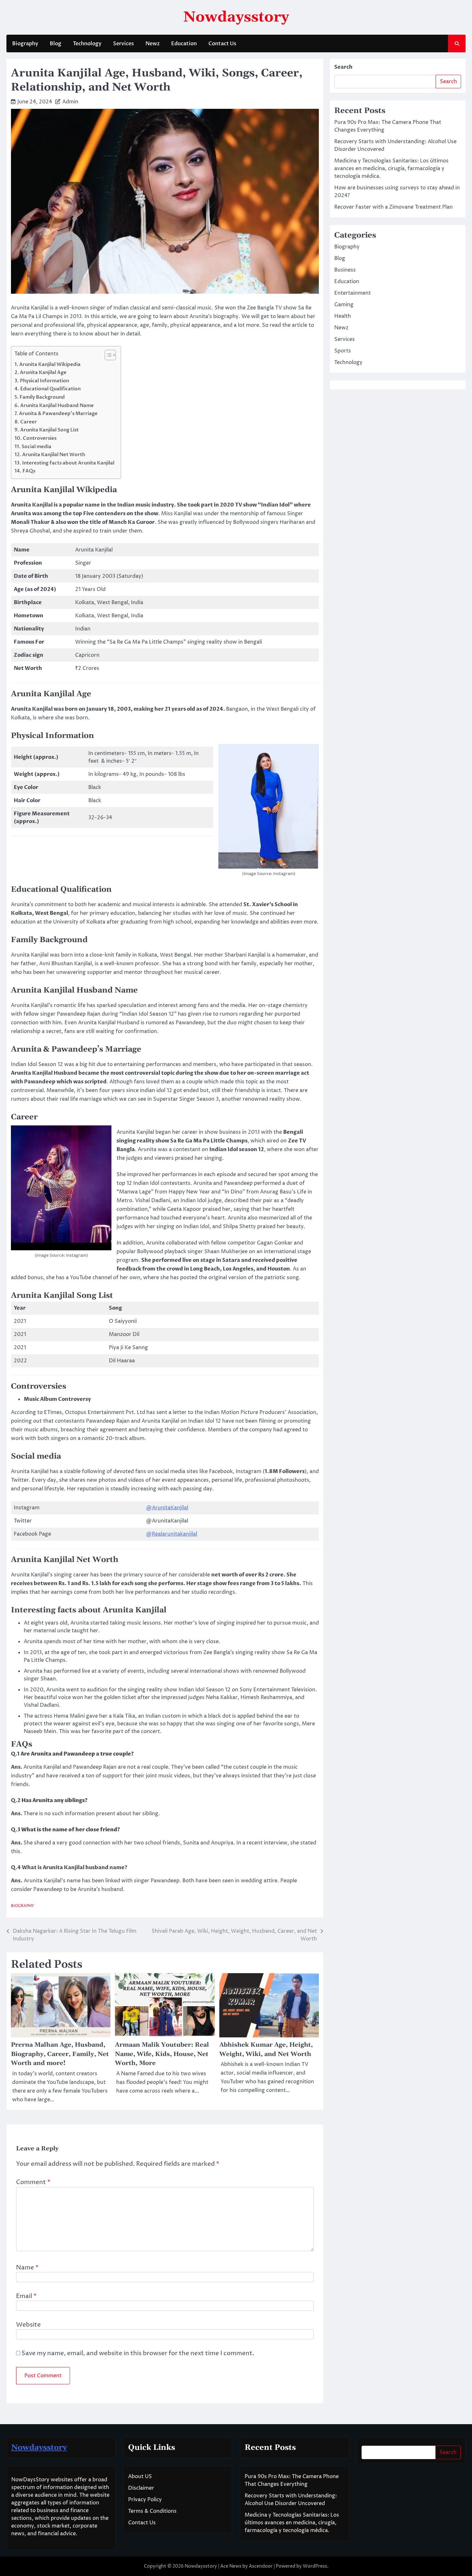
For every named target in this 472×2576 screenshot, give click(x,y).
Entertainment (353, 293)
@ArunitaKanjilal (167, 1508)
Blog (56, 44)
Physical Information (44, 381)
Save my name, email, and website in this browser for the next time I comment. (138, 2353)
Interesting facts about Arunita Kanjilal (68, 463)
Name (27, 2268)
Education (184, 44)
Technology (87, 44)
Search (343, 67)
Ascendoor (261, 2566)
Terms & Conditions (152, 2511)
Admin (70, 102)
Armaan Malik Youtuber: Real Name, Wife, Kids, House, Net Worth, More (162, 2054)
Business (345, 270)
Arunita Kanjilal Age (43, 373)
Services (123, 44)
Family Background (42, 397)
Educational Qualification (50, 389)
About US (140, 2476)
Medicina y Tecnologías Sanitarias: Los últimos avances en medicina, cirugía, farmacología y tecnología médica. (391, 169)
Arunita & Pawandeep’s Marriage (58, 414)
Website (28, 2325)
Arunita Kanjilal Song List (49, 430)
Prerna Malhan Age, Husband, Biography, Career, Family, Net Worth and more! (60, 2054)
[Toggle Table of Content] (107, 355)
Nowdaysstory (236, 17)
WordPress (315, 2566)
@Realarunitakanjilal (172, 1534)
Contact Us (222, 44)
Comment (33, 2182)
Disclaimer (141, 2488)
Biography (25, 44)
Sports (343, 351)
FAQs (29, 471)
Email (26, 2296)
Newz (153, 44)
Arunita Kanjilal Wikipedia (50, 364)
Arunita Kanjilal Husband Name (57, 406)
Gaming (344, 305)
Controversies (40, 438)
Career (29, 422)
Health (343, 316)
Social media (37, 447)
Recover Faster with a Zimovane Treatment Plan (393, 207)
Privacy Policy (145, 2500)
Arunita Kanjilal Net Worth (54, 455)
